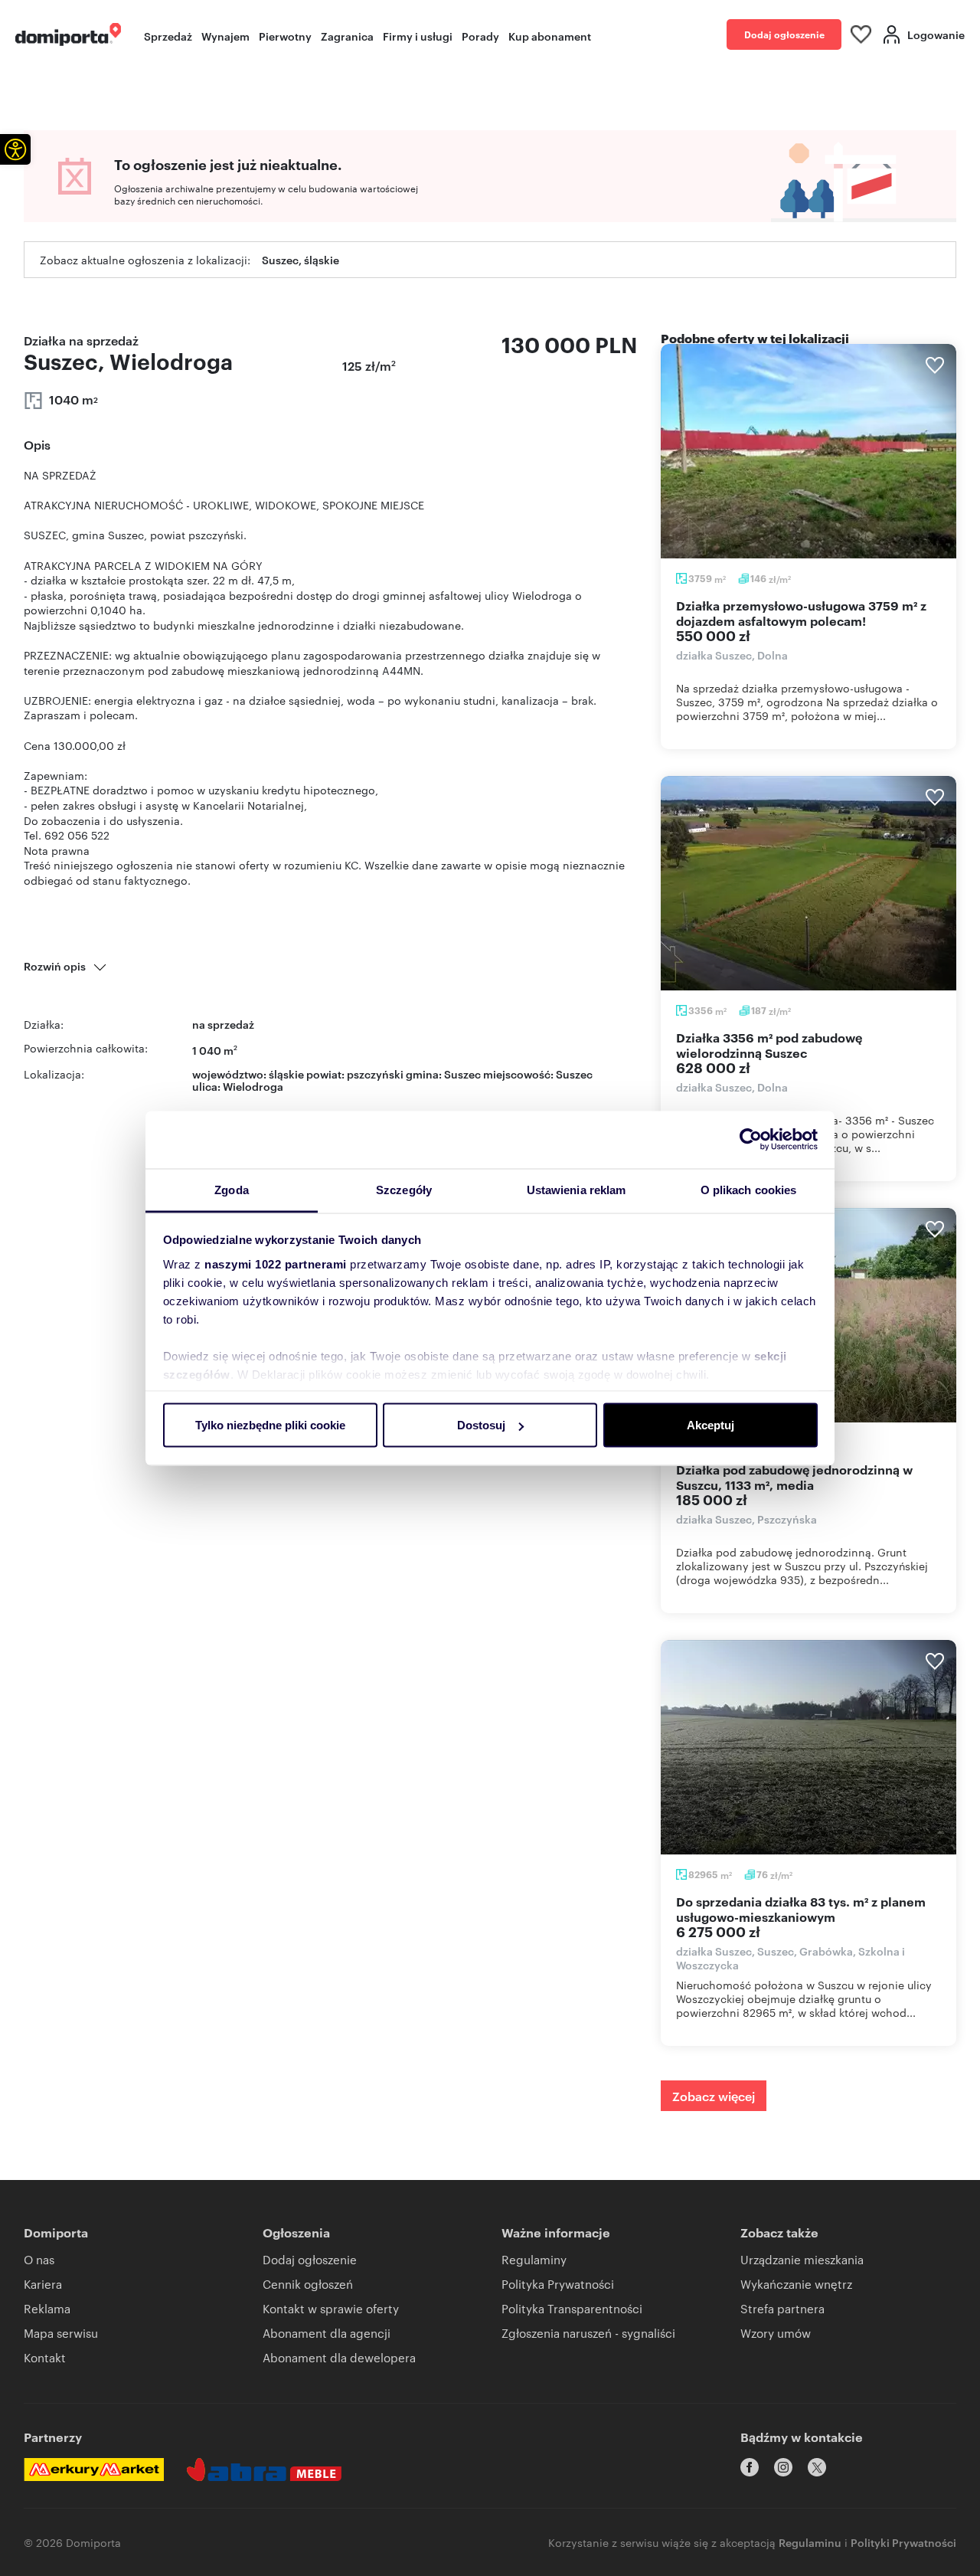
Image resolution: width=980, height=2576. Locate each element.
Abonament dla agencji (327, 2333)
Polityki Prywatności (903, 2542)
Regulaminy (534, 2259)
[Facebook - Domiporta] (750, 2467)
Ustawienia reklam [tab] (577, 1189)
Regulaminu (810, 2542)
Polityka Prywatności (558, 2284)
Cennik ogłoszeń (308, 2284)
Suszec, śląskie (301, 259)
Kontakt (45, 2357)
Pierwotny (285, 36)
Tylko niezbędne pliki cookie (270, 1425)
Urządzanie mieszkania (802, 2259)
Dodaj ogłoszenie (784, 34)
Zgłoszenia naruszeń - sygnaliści (588, 2333)
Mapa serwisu (61, 2333)
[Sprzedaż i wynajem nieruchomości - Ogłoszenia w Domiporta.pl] (68, 34)
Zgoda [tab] (232, 1189)
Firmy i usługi (418, 36)
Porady (480, 36)
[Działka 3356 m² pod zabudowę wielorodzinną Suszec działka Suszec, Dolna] (808, 883)
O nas (39, 2259)
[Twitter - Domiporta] (817, 2467)
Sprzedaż (168, 36)
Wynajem (225, 36)
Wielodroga (253, 1086)
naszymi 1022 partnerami (276, 1263)
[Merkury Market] (94, 2470)
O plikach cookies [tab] (749, 1189)
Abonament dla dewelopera (339, 2357)
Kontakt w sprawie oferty (331, 2308)
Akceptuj (710, 1425)
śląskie (286, 1074)
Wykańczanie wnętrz (796, 2284)
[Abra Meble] (264, 2470)
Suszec (574, 1074)
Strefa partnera (782, 2308)
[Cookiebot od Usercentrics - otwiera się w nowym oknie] (751, 1140)
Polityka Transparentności (572, 2308)
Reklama (47, 2308)
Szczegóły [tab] (404, 1189)
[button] (15, 149)
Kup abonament (550, 36)
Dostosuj (481, 1425)
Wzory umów (776, 2333)
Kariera (43, 2284)
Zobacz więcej (714, 2096)
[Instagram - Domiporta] (783, 2467)
